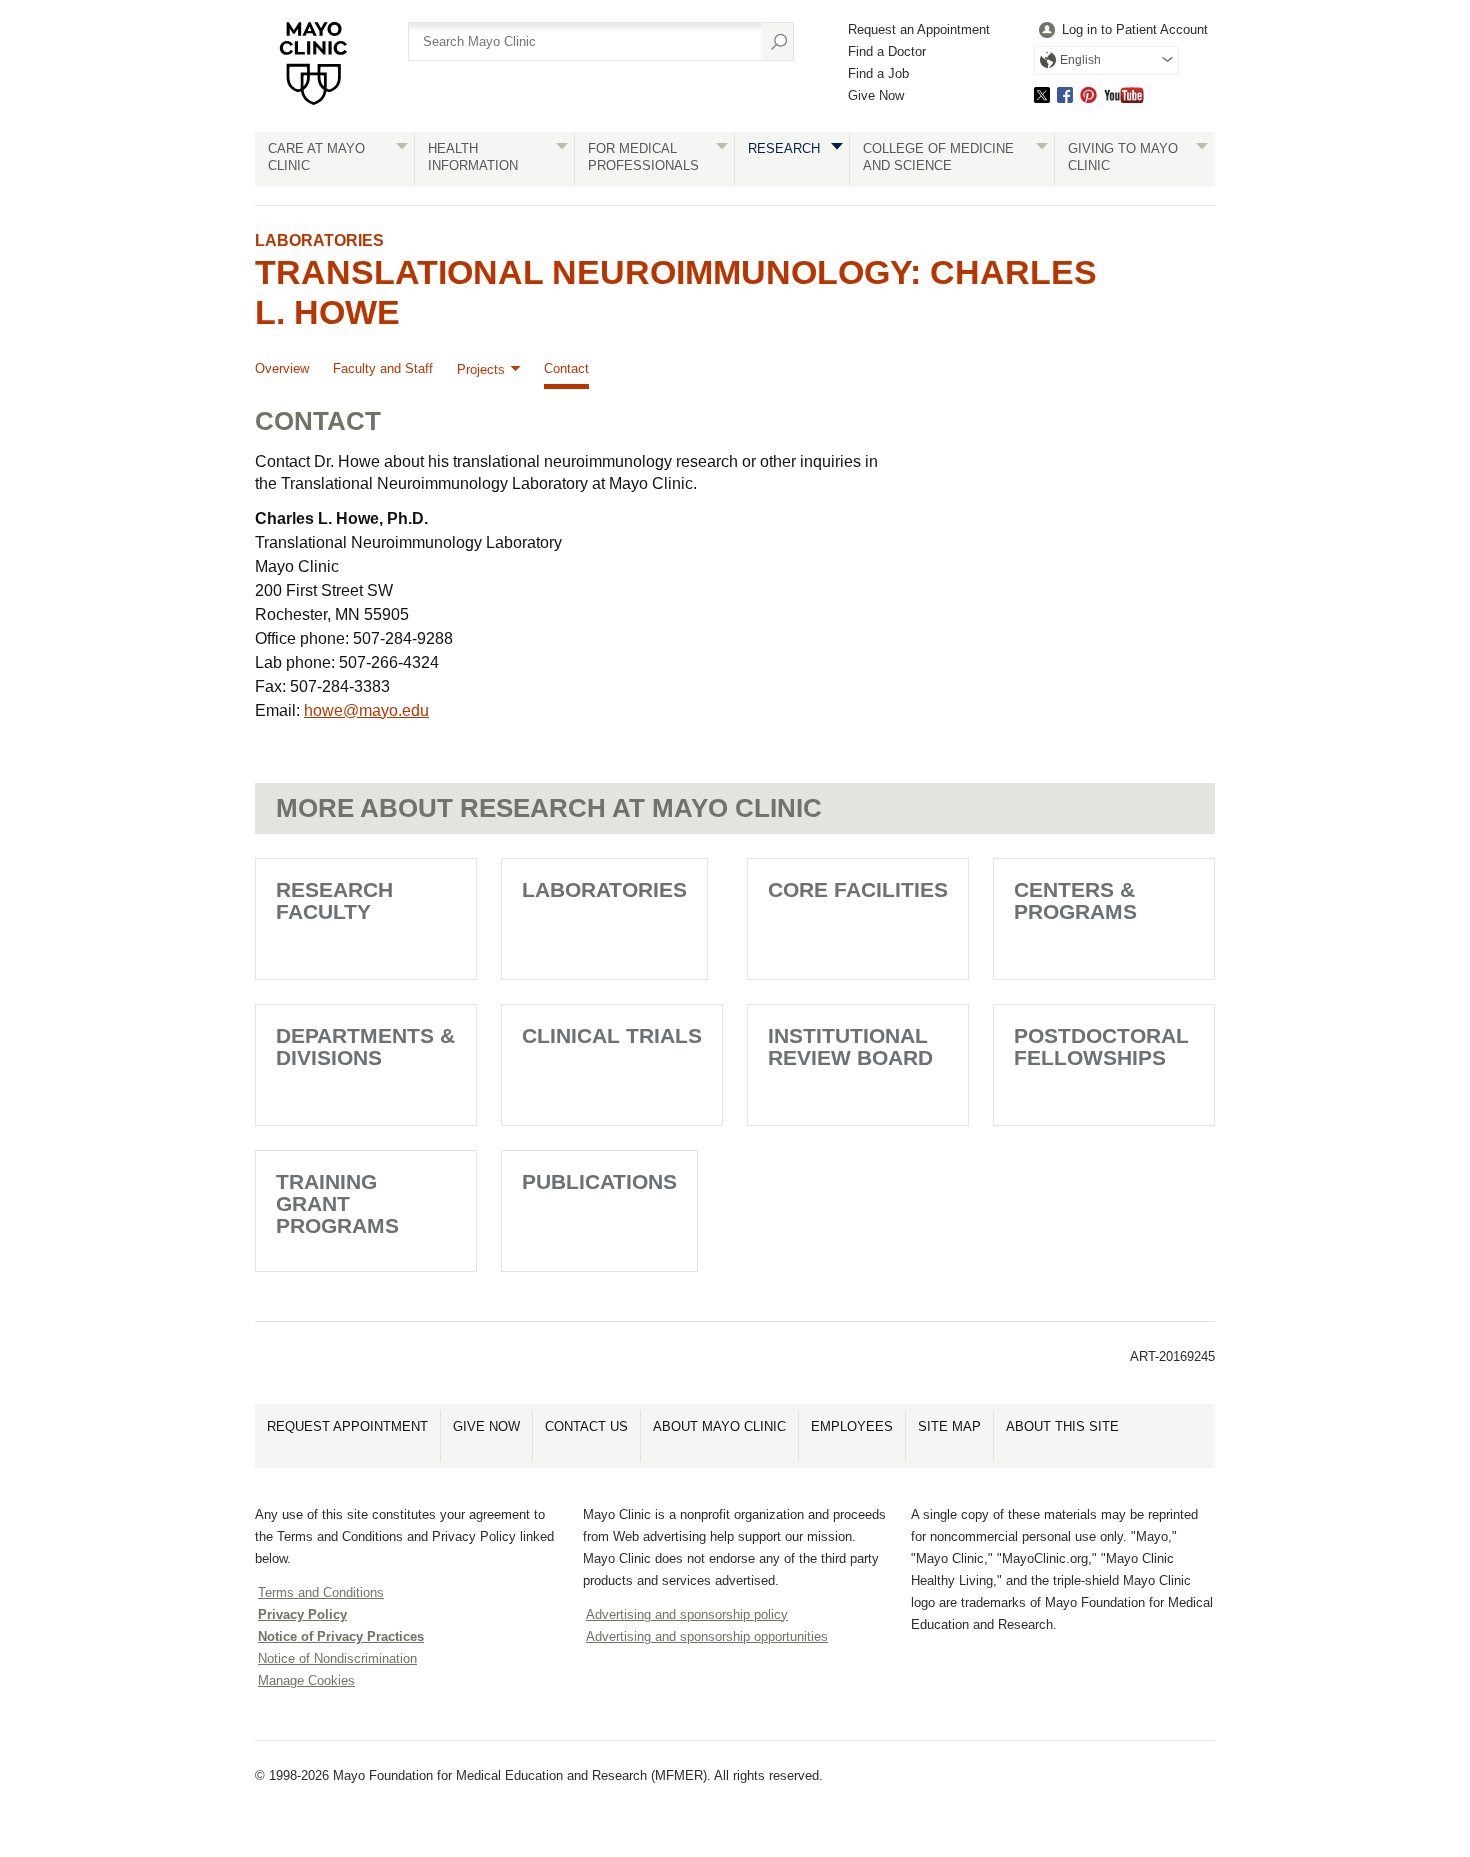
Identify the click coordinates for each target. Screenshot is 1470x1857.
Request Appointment (347, 1426)
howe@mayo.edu (366, 710)
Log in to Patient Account (1135, 29)
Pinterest (1088, 94)
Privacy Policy (302, 1614)
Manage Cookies (306, 1680)
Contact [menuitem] (566, 368)
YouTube (1124, 94)
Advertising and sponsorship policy (687, 1614)
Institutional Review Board (850, 1046)
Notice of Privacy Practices (341, 1636)
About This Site (1062, 1426)
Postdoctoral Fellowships (1101, 1046)
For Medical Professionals (643, 157)
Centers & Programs (1075, 900)
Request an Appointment (919, 29)
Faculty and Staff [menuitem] (383, 368)
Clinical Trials (612, 1035)
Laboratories (319, 240)
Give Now (876, 95)
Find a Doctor (887, 51)
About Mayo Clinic (719, 1426)
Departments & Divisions (365, 1046)
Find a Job (878, 73)
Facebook (1065, 94)
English (1080, 60)
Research (784, 148)
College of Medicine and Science (938, 157)
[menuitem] (1121, 30)
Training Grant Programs (337, 1203)
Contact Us (586, 1426)
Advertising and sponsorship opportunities (707, 1636)
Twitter (1042, 94)
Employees (852, 1426)
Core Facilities (858, 889)
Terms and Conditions (321, 1592)
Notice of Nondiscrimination (337, 1658)
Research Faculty (334, 900)
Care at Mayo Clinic (316, 157)
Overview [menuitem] (282, 368)
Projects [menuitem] (481, 369)
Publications (599, 1181)
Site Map (949, 1426)
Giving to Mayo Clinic (1123, 157)
